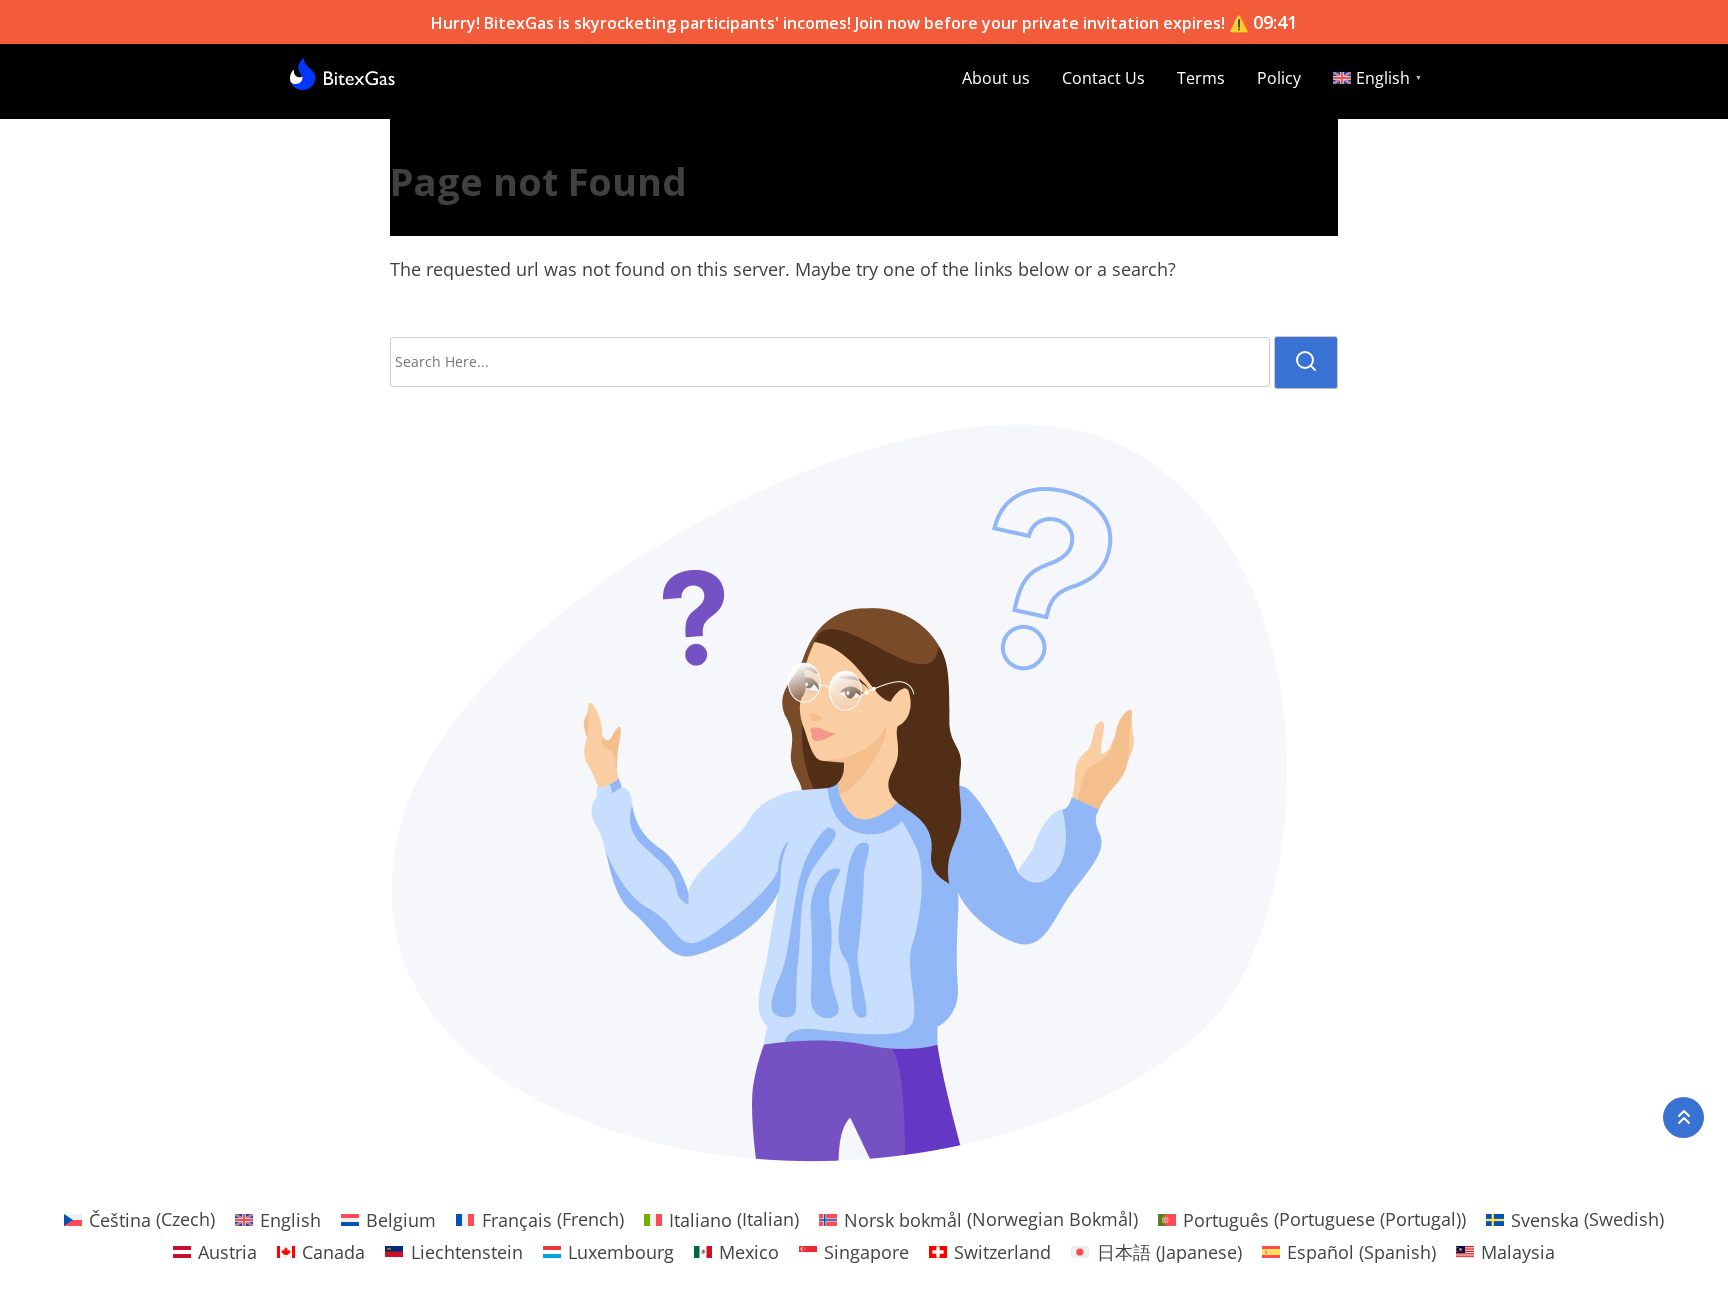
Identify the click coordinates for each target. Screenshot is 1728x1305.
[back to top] (1683, 1117)
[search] (1306, 362)
